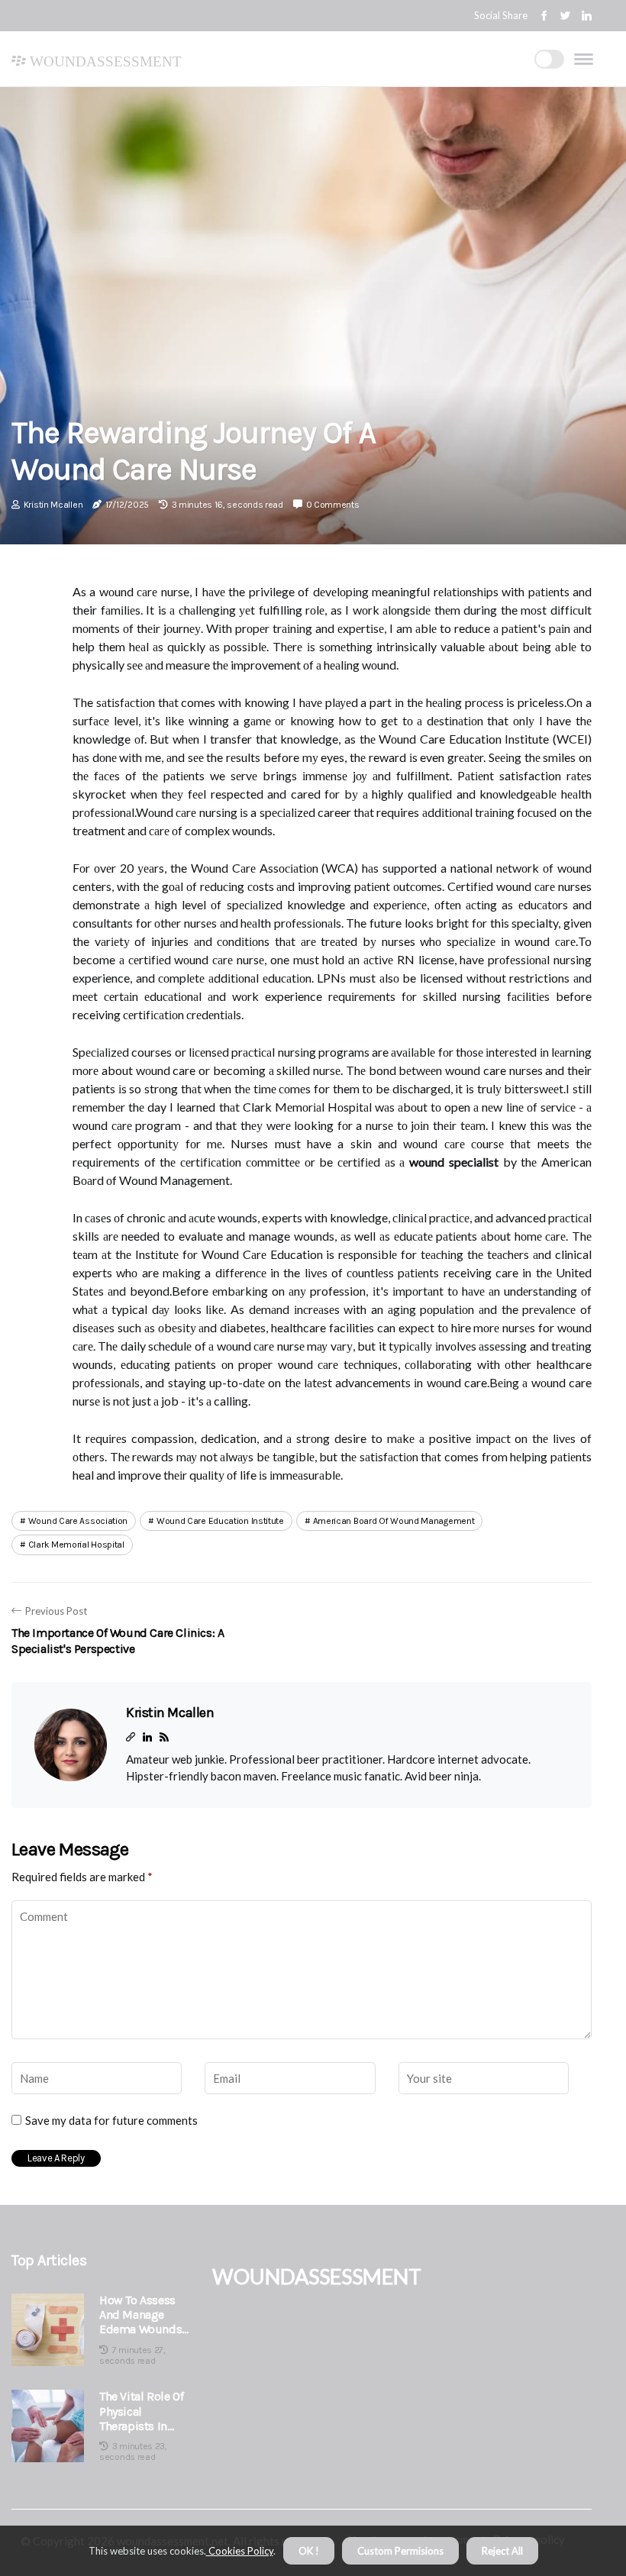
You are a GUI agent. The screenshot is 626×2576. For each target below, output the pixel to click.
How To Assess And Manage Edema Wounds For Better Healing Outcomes (140, 2315)
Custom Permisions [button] (400, 2551)
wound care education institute (220, 1521)
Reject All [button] (502, 2551)
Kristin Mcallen (53, 505)
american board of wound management (394, 1521)
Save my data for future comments (111, 2120)
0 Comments (333, 505)
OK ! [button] (309, 2551)
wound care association (78, 1521)
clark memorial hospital (76, 1545)
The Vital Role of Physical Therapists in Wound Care (141, 2411)
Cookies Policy (240, 2551)
